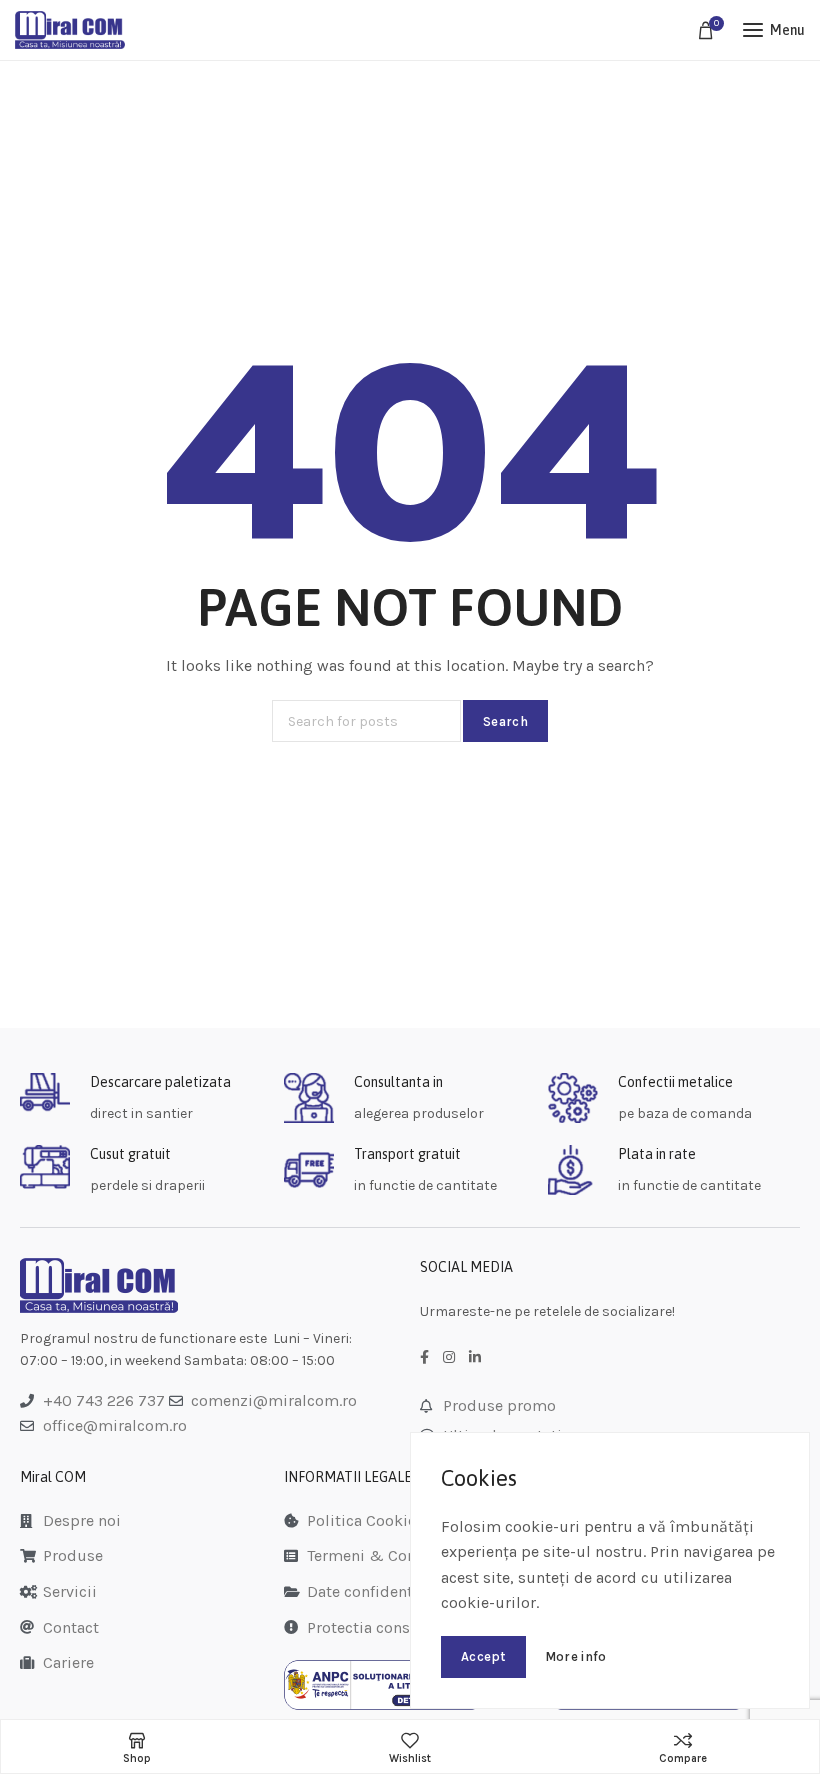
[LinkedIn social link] (475, 1358)
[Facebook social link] (424, 1358)
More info (576, 1656)
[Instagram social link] (449, 1358)
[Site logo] (70, 30)
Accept (483, 1656)
